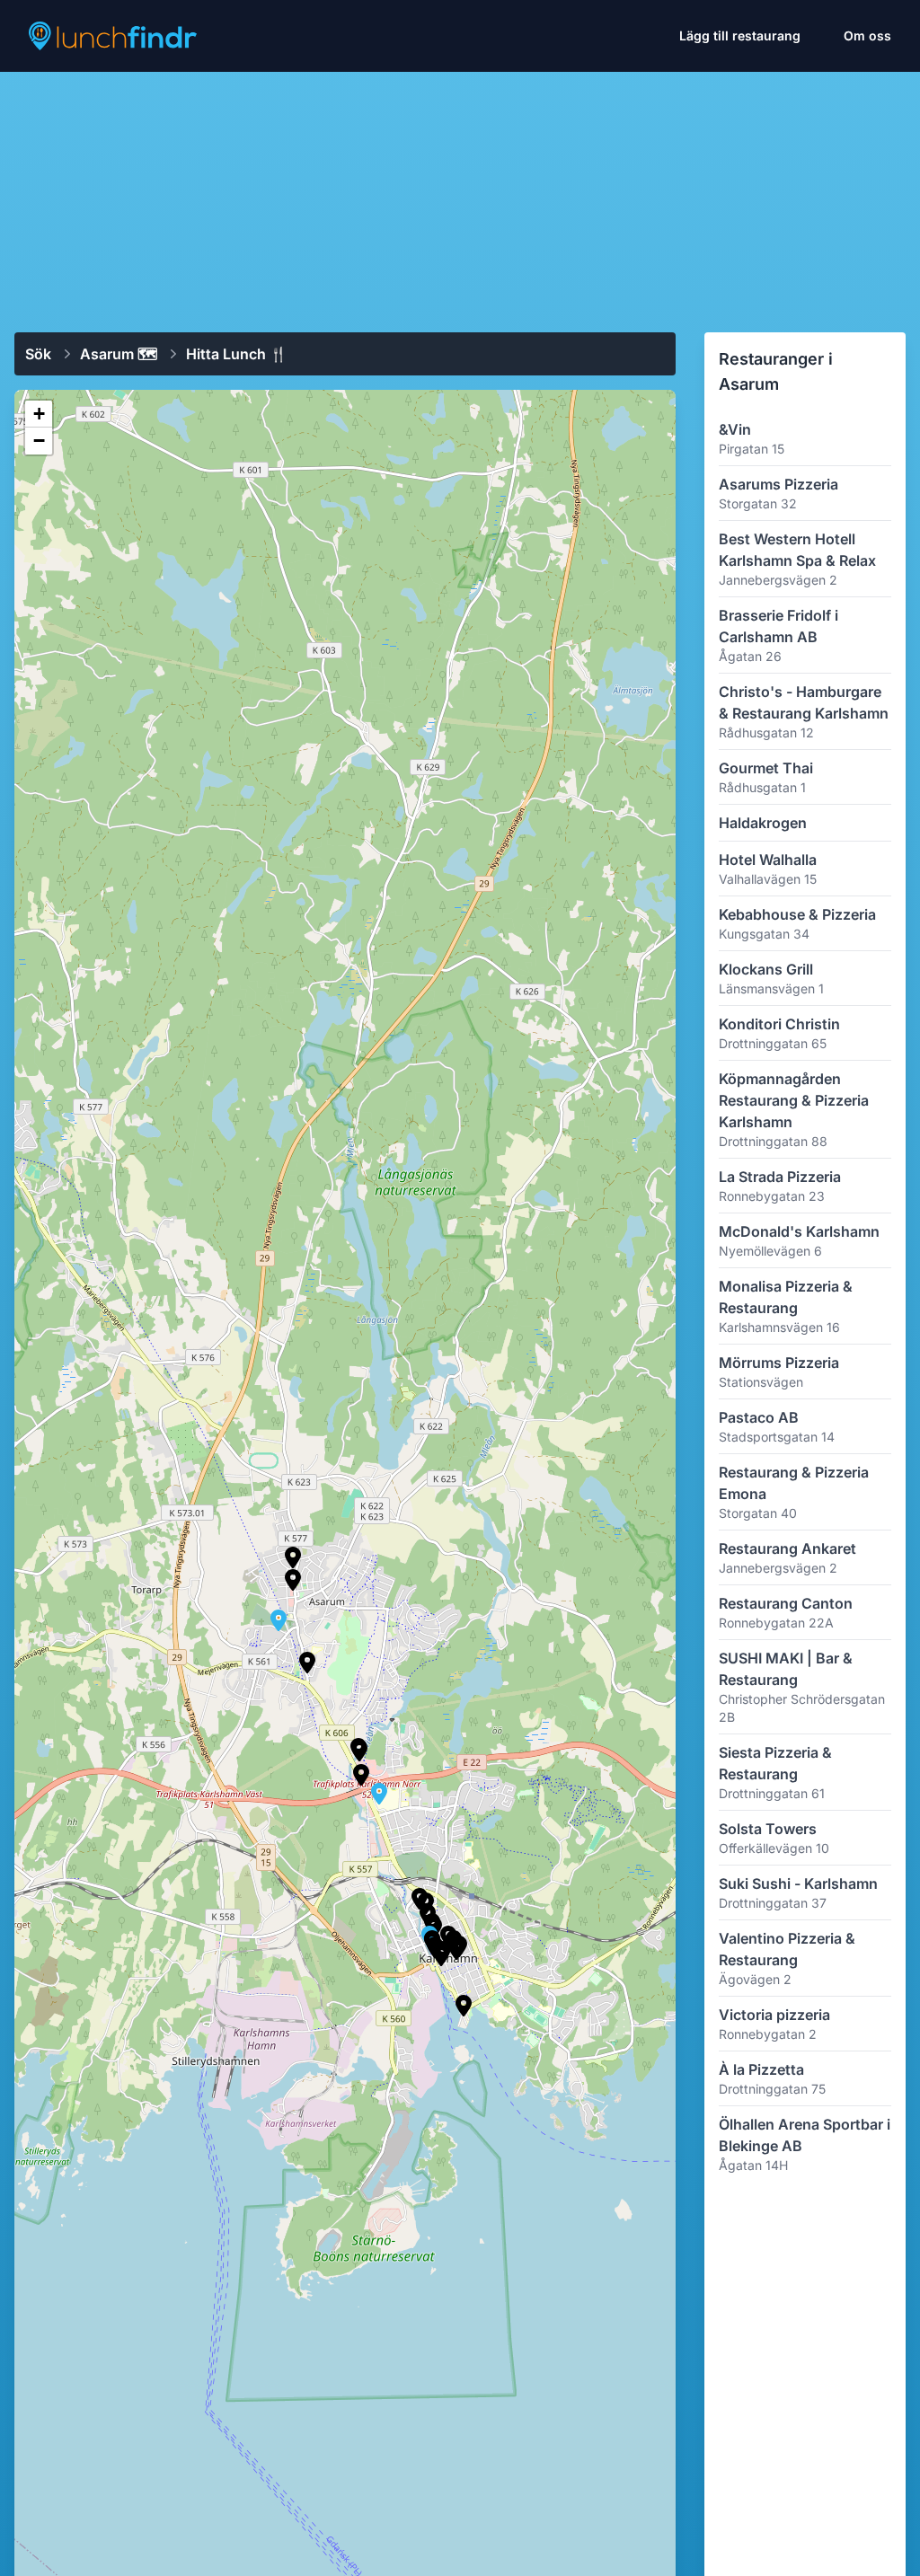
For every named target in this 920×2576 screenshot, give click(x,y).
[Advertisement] (460, 195)
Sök (38, 354)
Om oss (867, 35)
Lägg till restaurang (740, 35)
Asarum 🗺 (119, 354)
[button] (464, 2006)
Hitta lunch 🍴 (237, 354)
